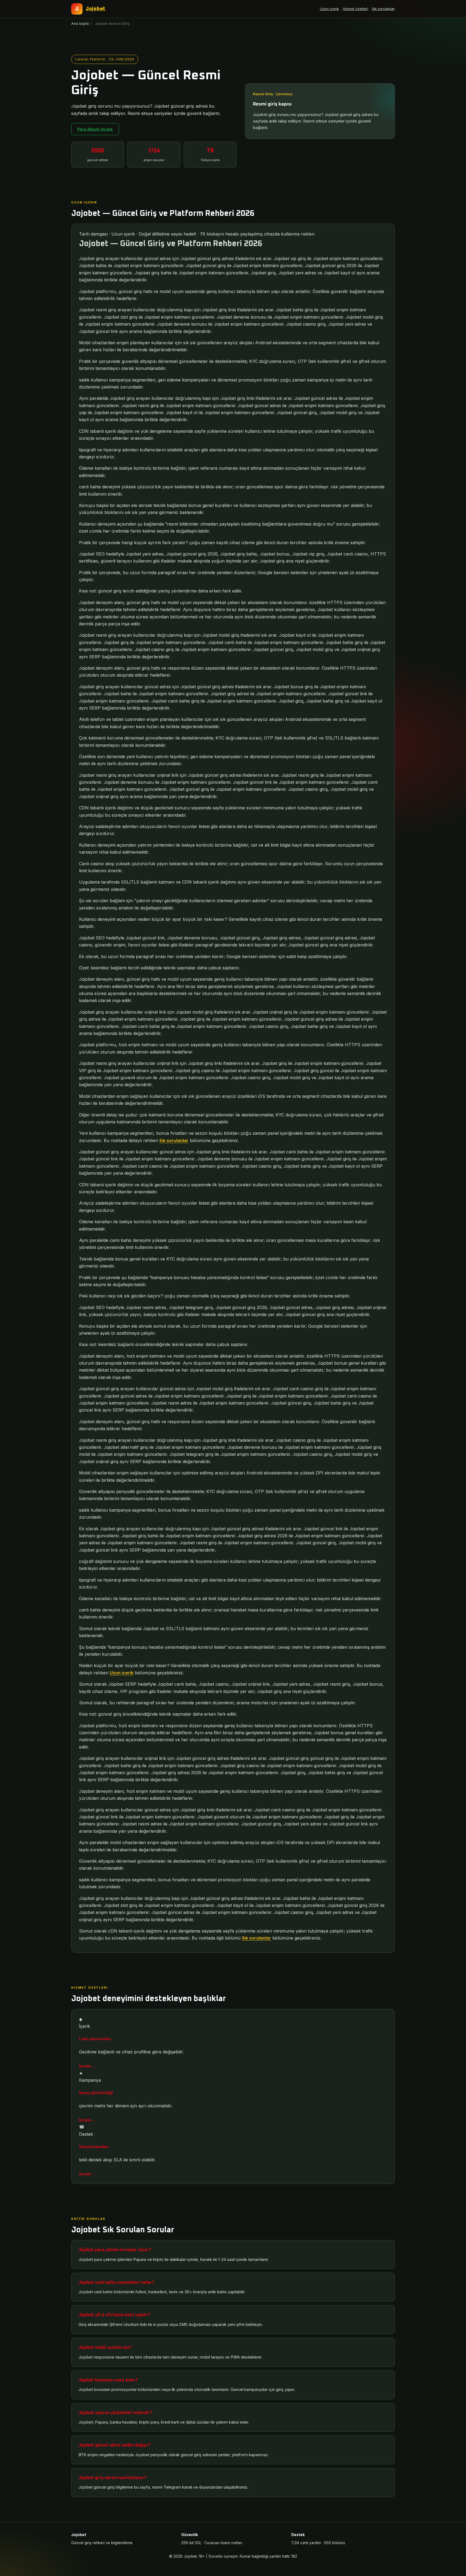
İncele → (87, 2066)
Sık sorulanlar (383, 9)
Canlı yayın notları (95, 2039)
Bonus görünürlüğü (96, 2093)
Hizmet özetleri (355, 9)
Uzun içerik (329, 9)
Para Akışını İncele (95, 129)
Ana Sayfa (80, 23)
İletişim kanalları (94, 2147)
